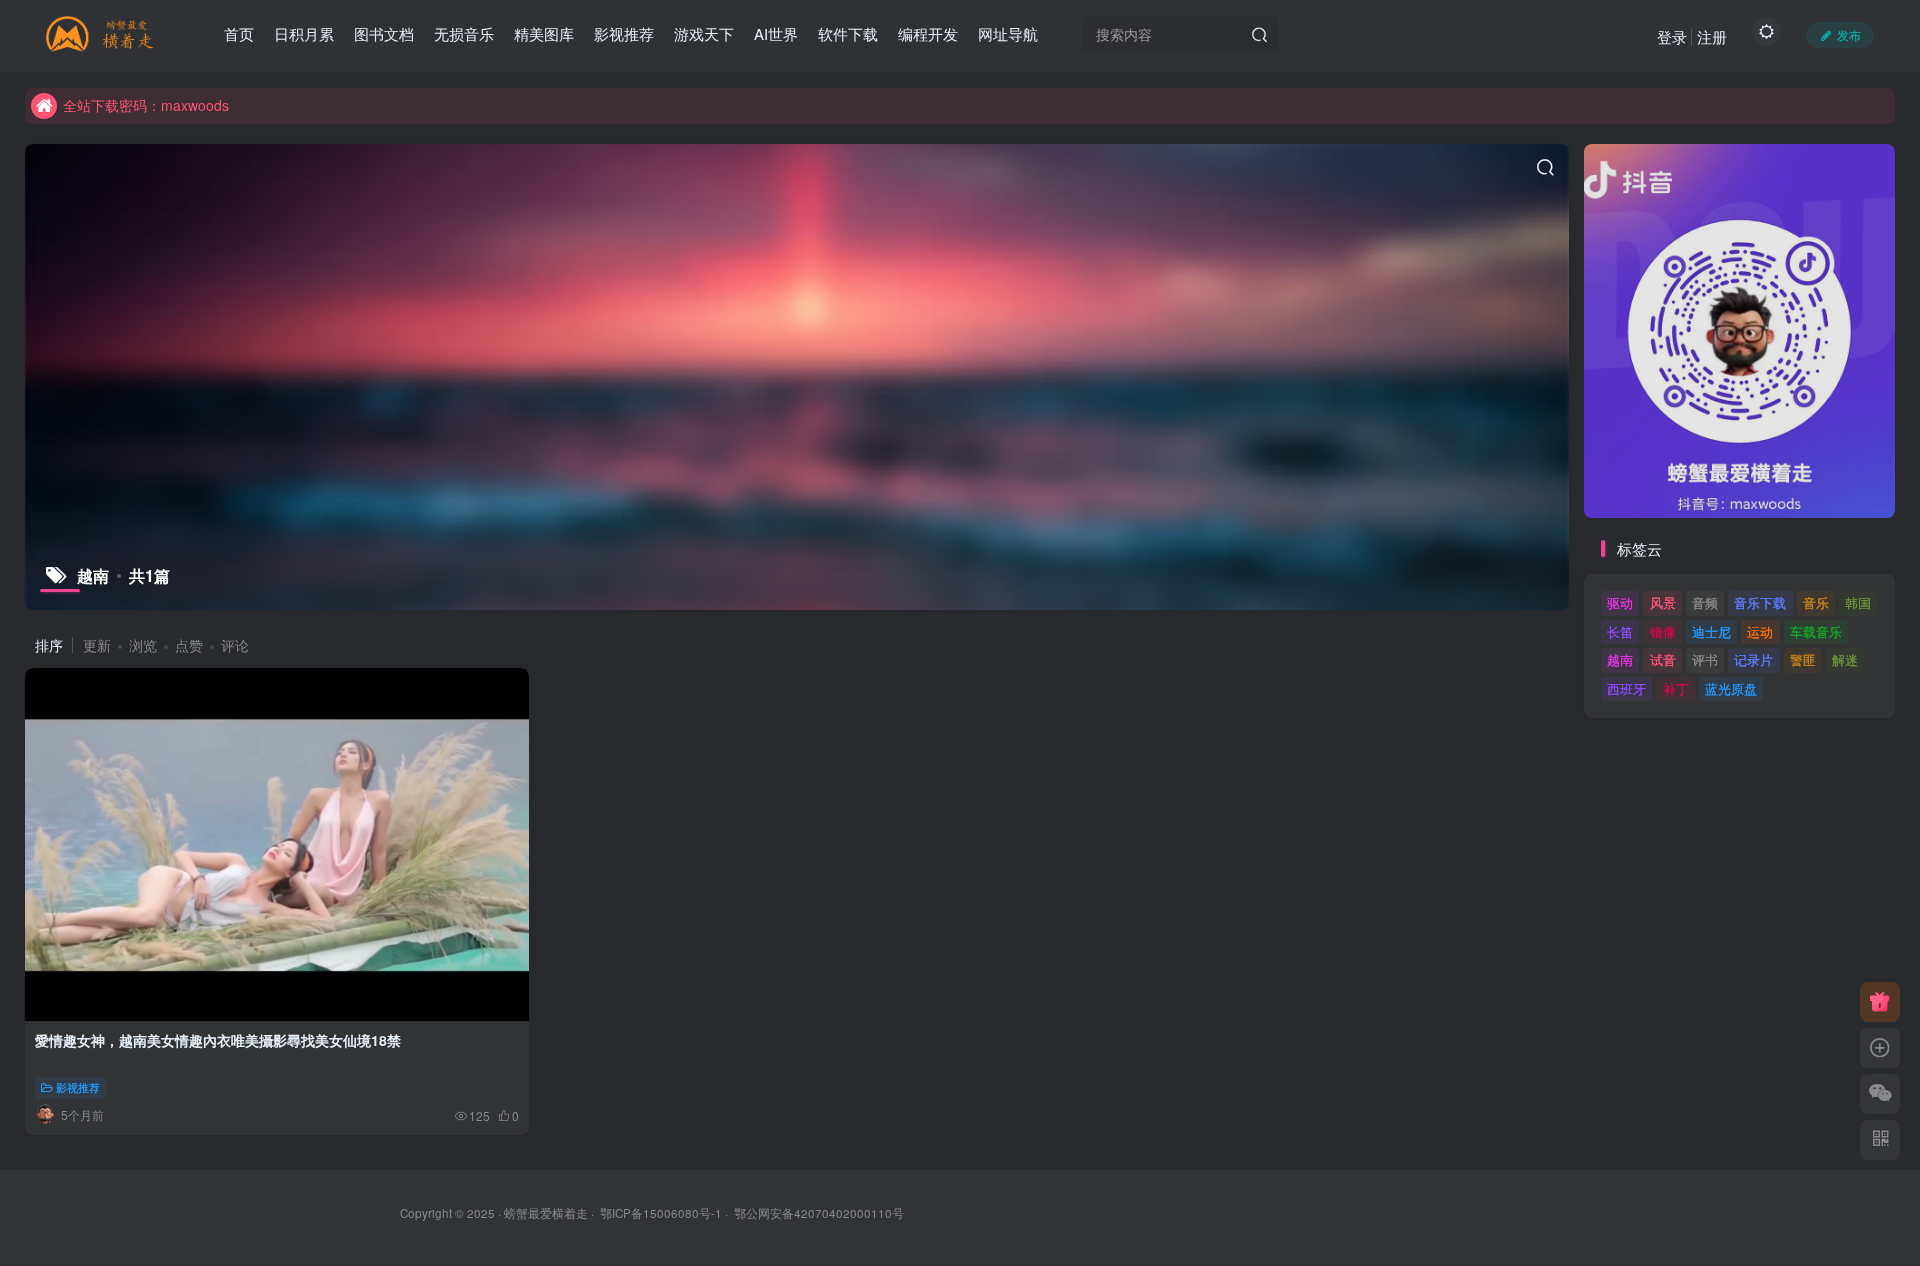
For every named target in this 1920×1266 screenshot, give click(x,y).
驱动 (1620, 602)
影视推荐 (78, 1087)
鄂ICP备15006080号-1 (661, 1213)
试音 (1663, 659)
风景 (1663, 602)
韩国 (1858, 602)
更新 (97, 645)
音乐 (1816, 602)
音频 (1705, 602)
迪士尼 (1711, 631)
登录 (1672, 36)
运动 (1760, 631)
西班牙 (1626, 688)
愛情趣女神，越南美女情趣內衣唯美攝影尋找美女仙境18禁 (218, 1040)
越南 (1620, 659)
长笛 (1620, 631)
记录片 (1753, 659)
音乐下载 (1760, 602)
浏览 (143, 645)
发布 (1849, 34)
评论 (235, 645)
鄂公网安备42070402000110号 (819, 1213)
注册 (1712, 36)
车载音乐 (1816, 631)
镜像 (1663, 631)
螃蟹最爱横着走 (546, 1213)
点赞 (189, 645)
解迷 (1845, 659)
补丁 (1676, 688)
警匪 (1803, 659)
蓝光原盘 (1731, 688)
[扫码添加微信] (1880, 1094)
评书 (1705, 659)
